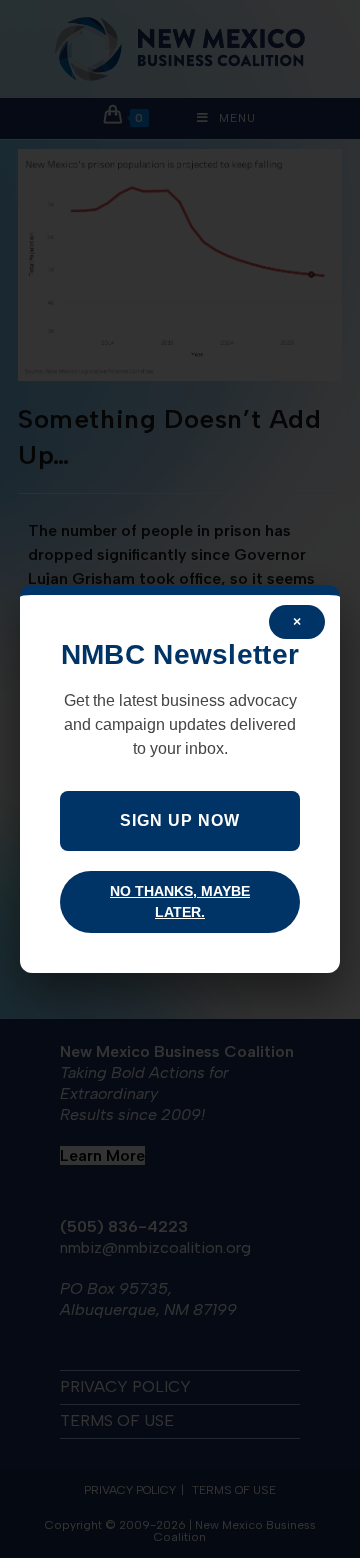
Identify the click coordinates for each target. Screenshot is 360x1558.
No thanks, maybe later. (180, 901)
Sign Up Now (180, 820)
